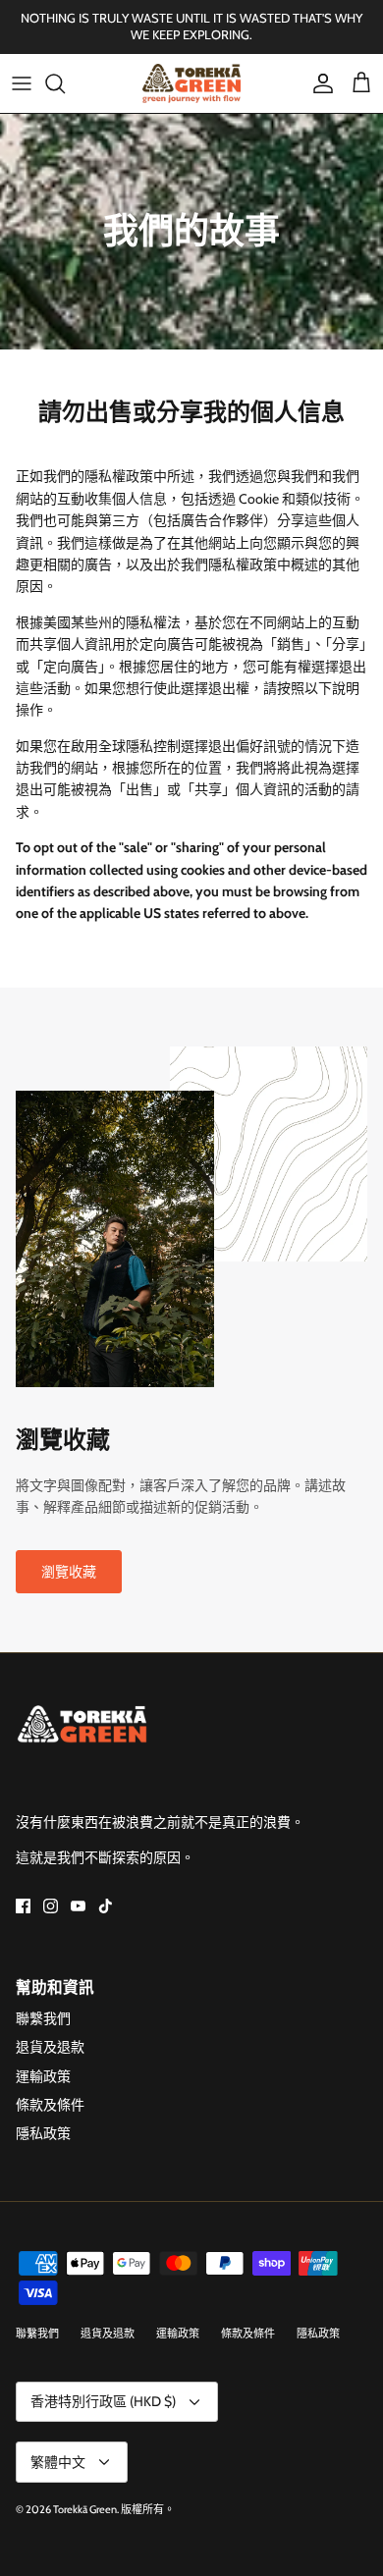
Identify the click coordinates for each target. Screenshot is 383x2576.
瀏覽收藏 (69, 1572)
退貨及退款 (50, 2047)
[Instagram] (51, 1906)
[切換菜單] (22, 83)
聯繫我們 (43, 2018)
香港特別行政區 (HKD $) (103, 2401)
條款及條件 (50, 2105)
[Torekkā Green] (191, 83)
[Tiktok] (106, 1906)
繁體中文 (58, 2462)
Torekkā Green (85, 2509)
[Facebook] (23, 1906)
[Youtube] (78, 1906)
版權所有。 (148, 2509)
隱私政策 (43, 2133)
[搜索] (65, 83)
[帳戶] (318, 83)
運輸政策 (43, 2076)
